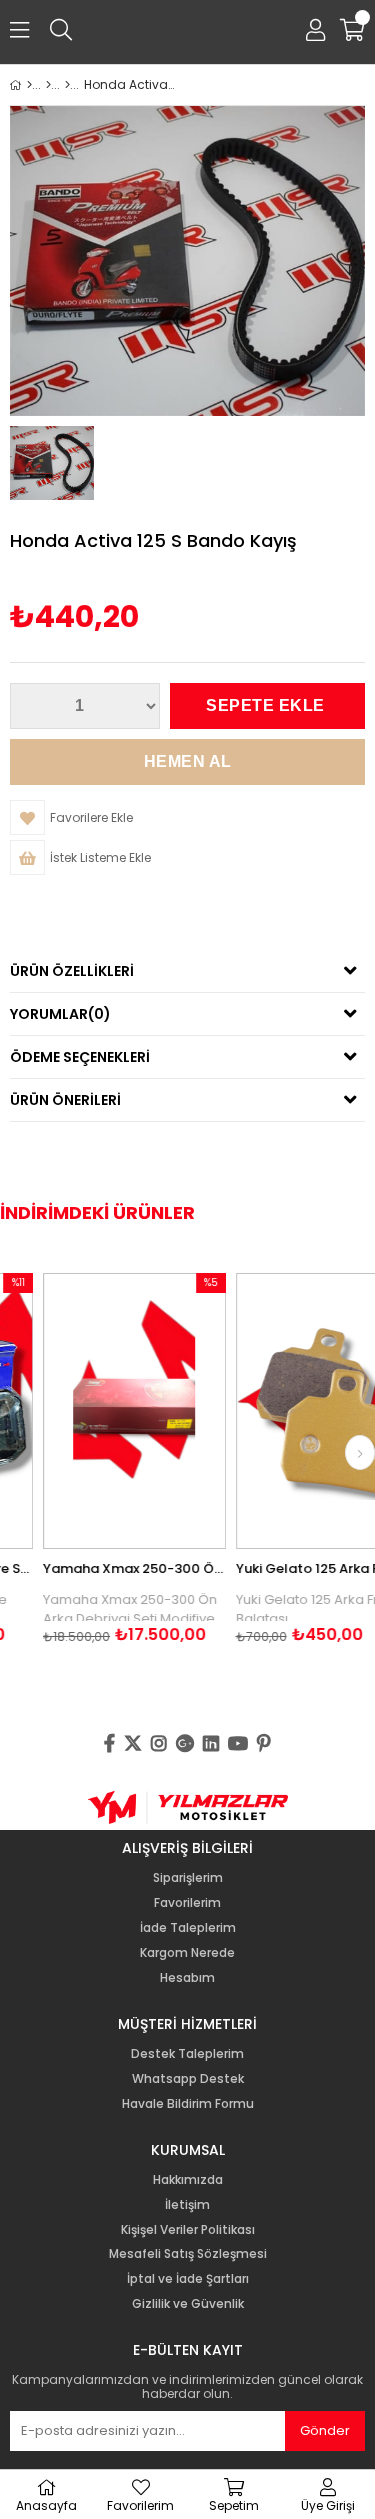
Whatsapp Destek (188, 2079)
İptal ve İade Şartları (188, 2279)
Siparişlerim (188, 1878)
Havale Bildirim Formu (188, 2104)
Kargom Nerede (187, 1953)
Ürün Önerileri (65, 1100)
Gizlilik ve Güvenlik (188, 2304)
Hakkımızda (188, 2180)
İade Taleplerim (188, 1928)
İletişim (187, 2205)
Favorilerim (187, 1903)
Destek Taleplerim (187, 2054)
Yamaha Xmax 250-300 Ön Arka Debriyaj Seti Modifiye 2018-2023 (109, 1568)
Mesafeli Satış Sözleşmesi (188, 2254)
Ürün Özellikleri (72, 971)
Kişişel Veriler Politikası (188, 2230)
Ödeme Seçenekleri (80, 1057)
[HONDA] (48, 85)
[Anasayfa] (29, 85)
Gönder (325, 2430)
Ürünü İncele (146, 1410)
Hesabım (187, 1978)
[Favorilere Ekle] (109, 1410)
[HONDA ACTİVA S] (67, 85)
